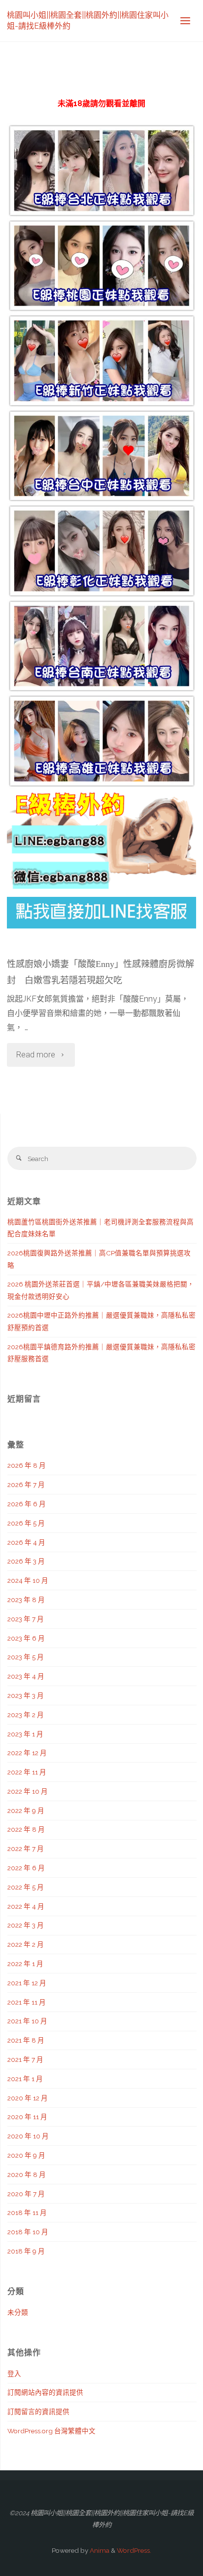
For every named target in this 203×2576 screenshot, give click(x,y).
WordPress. (134, 2550)
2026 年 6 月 (27, 1504)
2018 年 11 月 (27, 2213)
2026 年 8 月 (27, 1465)
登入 (14, 2374)
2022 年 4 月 (26, 1906)
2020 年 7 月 (26, 2194)
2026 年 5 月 (26, 1523)
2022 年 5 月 (26, 1887)
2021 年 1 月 (25, 2079)
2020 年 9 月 (26, 2155)
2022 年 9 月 (26, 1811)
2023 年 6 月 (26, 1638)
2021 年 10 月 (27, 2021)
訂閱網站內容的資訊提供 (45, 2392)
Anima (99, 2550)
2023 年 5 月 (26, 1657)
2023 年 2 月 (26, 1715)
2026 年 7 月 (26, 1485)
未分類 (18, 2312)
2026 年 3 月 (26, 1561)
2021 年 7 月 (25, 2059)
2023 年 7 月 (26, 1619)
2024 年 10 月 (28, 1580)
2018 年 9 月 (26, 2251)
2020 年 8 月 (27, 2174)
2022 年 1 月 (25, 1964)
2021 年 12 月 (27, 1983)
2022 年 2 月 (26, 1944)
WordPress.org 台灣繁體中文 (51, 2431)
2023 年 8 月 (26, 1600)
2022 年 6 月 (26, 1868)
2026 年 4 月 (26, 1542)
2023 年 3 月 (26, 1695)
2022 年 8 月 (26, 1829)
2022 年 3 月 (26, 1925)
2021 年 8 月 (26, 2040)
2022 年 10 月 (28, 1791)
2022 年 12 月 (27, 1753)
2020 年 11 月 (27, 2117)
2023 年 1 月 (25, 1734)
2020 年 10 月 (28, 2136)
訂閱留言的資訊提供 (38, 2412)
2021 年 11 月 (27, 2002)
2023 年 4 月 (26, 1676)
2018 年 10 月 (28, 2232)
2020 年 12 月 (28, 2098)
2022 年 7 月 (26, 1849)
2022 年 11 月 (27, 1772)
